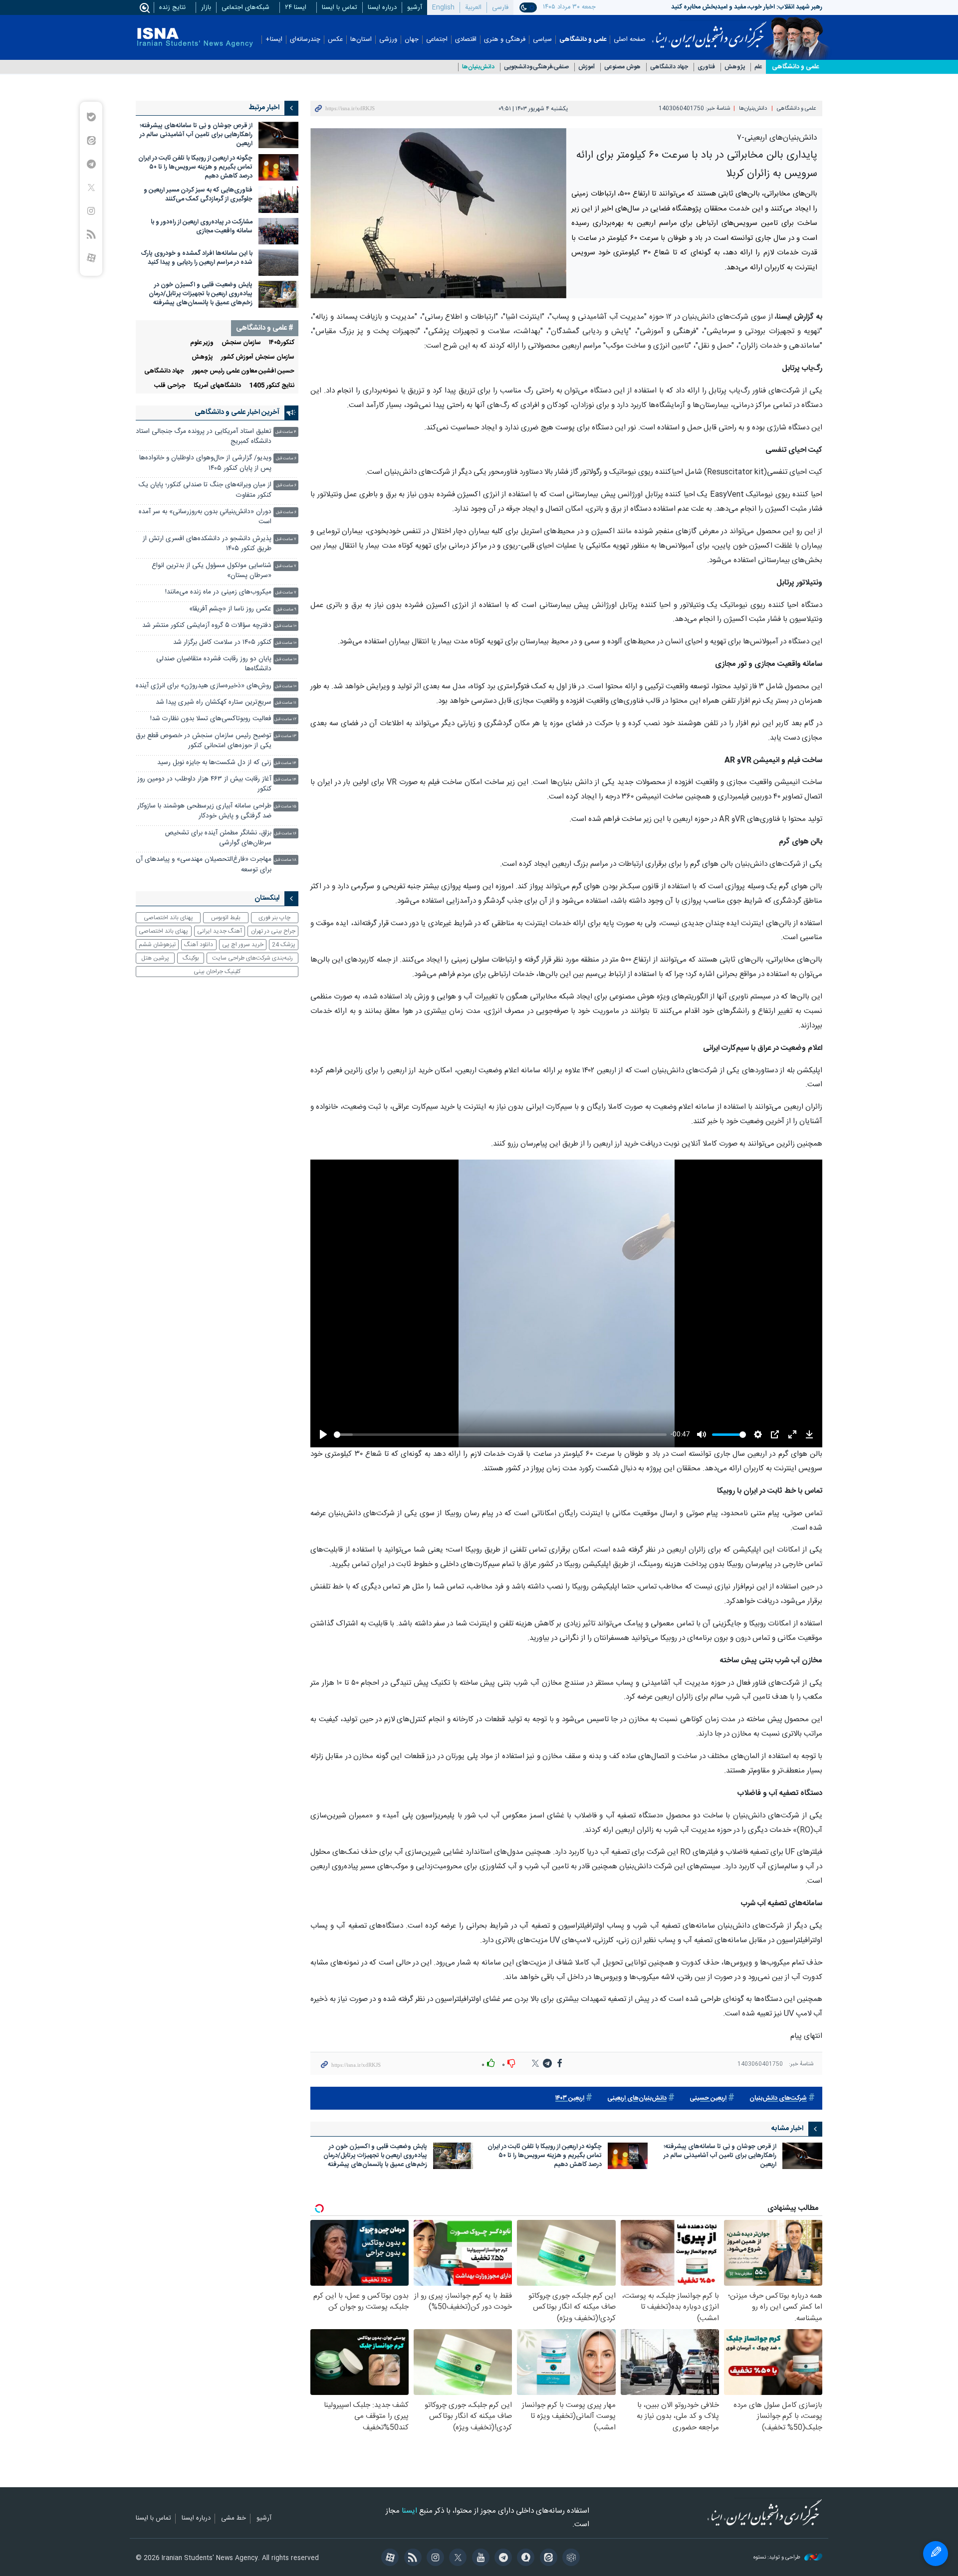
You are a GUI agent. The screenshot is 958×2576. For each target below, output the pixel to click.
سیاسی (542, 40)
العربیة (473, 7)
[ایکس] (456, 2559)
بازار (206, 7)
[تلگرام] (502, 2559)
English (443, 7)
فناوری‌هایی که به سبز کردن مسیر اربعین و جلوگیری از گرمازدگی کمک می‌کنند (198, 195)
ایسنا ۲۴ (296, 7)
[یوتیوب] (479, 2559)
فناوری (706, 67)
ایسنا (709, 31)
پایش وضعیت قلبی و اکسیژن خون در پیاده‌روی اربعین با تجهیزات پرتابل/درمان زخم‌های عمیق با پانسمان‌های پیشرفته (375, 2156)
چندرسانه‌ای (305, 40)
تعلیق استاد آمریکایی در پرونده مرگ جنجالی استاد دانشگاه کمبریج (204, 437)
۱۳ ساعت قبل (285, 736)
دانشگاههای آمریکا (217, 386)
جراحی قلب (170, 386)
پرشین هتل (155, 958)
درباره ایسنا (382, 7)
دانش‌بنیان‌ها (478, 67)
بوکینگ (191, 958)
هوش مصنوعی (622, 67)
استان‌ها (361, 40)
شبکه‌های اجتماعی (245, 7)
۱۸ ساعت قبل (285, 860)
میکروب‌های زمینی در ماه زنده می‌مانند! (218, 592)
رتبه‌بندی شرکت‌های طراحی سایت (252, 958)
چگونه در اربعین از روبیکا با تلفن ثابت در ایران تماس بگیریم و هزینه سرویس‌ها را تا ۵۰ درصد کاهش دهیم (545, 2156)
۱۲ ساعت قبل (285, 719)
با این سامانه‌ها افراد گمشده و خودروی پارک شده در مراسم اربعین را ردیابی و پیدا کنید (197, 258)
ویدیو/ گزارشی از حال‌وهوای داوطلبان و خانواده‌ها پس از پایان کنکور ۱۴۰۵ (205, 463)
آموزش (587, 67)
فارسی (500, 7)
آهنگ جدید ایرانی (220, 931)
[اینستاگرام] (434, 2559)
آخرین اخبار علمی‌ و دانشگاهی (237, 412)
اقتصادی (466, 40)
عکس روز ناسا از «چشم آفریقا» (230, 609)
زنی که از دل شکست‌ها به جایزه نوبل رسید (214, 763)
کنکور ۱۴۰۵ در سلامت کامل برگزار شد (222, 643)
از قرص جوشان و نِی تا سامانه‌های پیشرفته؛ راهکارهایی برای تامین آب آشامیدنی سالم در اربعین (720, 2156)
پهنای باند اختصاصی (168, 918)
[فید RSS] (411, 2559)
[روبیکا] (570, 2559)
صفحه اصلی (630, 40)
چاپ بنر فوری (274, 918)
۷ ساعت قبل (286, 539)
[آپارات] (388, 2559)
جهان (412, 40)
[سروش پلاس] (524, 2559)
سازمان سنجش (241, 343)
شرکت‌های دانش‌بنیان (778, 2098)
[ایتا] (547, 2559)
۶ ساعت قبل (286, 459)
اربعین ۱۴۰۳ (570, 2098)
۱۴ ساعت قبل (285, 763)
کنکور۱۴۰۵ (282, 343)
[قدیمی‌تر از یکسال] (802, 2156)
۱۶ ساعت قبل (285, 834)
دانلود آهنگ (199, 945)
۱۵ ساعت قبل (285, 807)
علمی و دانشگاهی (583, 40)
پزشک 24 (284, 945)
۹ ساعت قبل (286, 610)
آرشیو (415, 7)
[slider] (500, 1435)
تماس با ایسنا (340, 7)
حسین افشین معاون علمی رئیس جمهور (243, 371)
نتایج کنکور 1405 (272, 386)
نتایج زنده (172, 7)
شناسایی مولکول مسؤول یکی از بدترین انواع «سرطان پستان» (212, 571)
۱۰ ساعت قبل (286, 626)
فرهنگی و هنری (505, 40)
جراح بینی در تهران (273, 931)
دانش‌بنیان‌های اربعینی (637, 2098)
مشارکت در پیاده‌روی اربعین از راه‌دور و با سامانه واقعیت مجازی (202, 227)
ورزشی (388, 40)
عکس (335, 40)
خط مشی (234, 2519)
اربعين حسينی (708, 2098)
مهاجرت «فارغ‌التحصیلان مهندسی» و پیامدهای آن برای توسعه (204, 865)
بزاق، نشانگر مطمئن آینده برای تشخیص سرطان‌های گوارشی (218, 838)
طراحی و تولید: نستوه (778, 2558)
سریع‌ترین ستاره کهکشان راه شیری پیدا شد (214, 702)
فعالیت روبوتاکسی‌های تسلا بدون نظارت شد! (211, 719)
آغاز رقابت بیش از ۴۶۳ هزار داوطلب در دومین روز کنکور (204, 784)
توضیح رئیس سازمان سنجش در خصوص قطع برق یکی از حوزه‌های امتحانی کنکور (204, 741)
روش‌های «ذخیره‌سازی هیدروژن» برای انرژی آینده (204, 686)
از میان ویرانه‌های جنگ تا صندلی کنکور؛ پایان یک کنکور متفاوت (205, 490)
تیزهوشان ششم (157, 945)
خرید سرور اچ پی (243, 945)
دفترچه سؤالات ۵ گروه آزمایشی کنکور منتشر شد (207, 626)
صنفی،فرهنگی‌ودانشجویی (536, 67)
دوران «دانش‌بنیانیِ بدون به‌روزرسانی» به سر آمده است (205, 517)
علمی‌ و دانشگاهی (795, 67)
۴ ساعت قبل (286, 432)
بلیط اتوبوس (226, 918)
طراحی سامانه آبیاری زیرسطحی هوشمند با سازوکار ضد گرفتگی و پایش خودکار (204, 811)
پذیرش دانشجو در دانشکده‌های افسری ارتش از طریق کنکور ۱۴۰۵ (207, 544)
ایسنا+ (274, 40)
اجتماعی (437, 40)
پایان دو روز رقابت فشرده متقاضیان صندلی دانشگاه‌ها (214, 664)
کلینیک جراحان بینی (217, 972)
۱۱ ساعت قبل (286, 703)
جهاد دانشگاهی (669, 67)
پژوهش (735, 67)
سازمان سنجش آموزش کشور (258, 357)
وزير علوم (202, 343)
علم (758, 67)
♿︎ (936, 2554)
